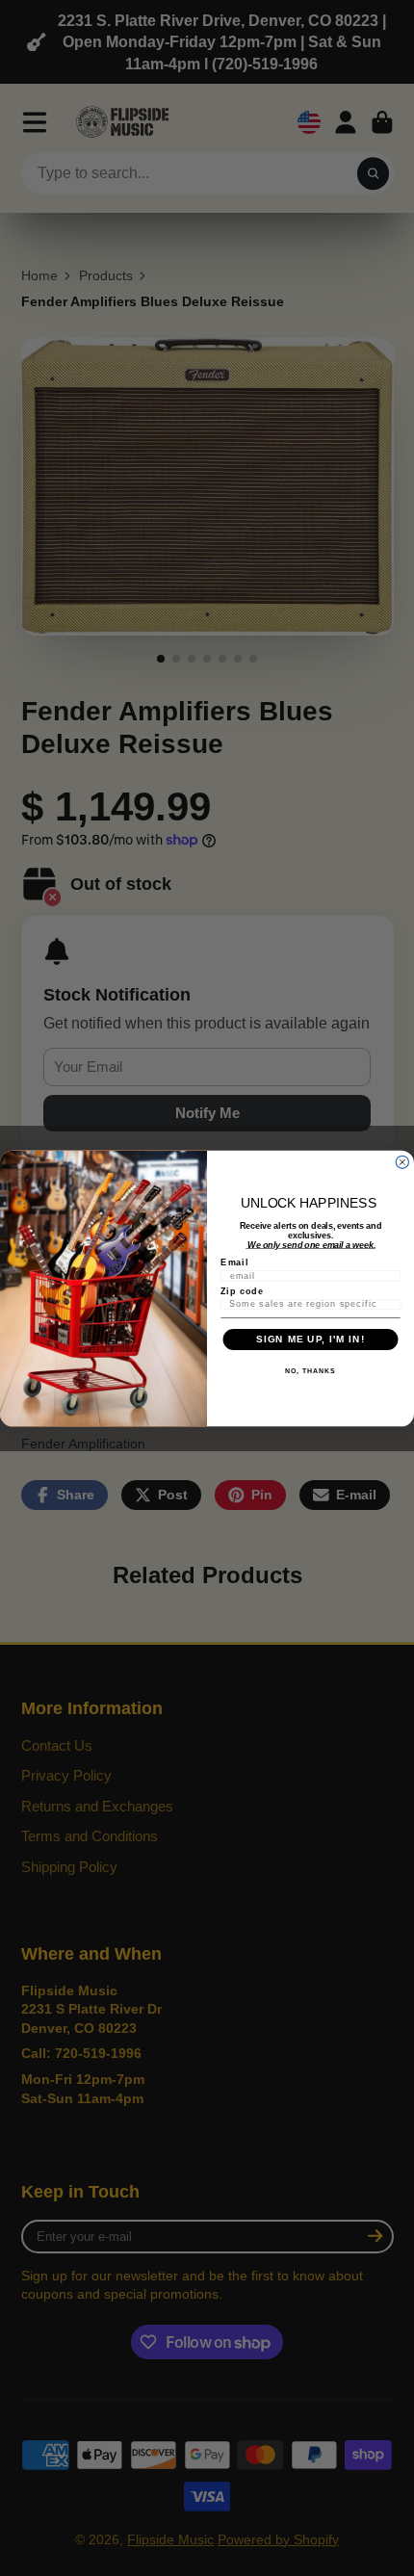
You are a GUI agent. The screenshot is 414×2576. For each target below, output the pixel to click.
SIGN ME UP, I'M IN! (310, 1339)
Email (234, 1262)
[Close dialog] (402, 1162)
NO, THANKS (310, 1371)
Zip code (242, 1290)
